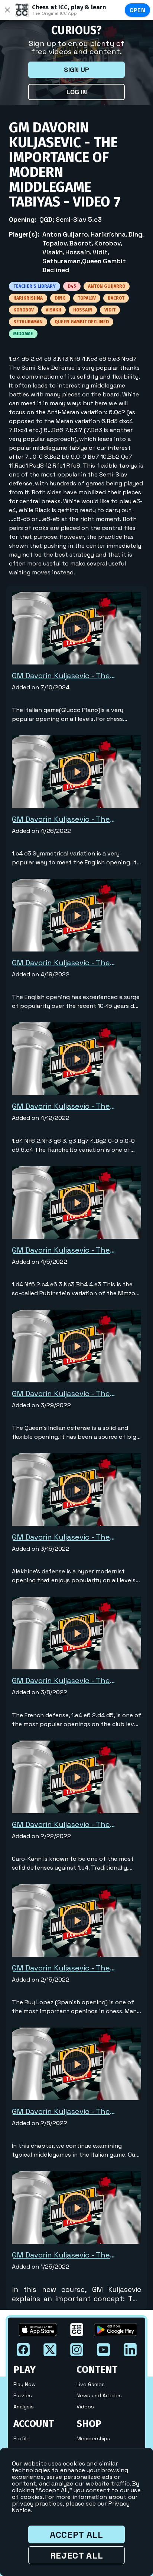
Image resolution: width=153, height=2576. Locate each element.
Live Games (91, 2384)
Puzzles (23, 2395)
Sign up (76, 70)
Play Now (25, 2384)
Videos (85, 2407)
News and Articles (99, 2395)
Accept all (76, 2535)
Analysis (24, 2407)
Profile (22, 2438)
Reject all (77, 2555)
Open (138, 10)
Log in (77, 92)
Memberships (93, 2438)
